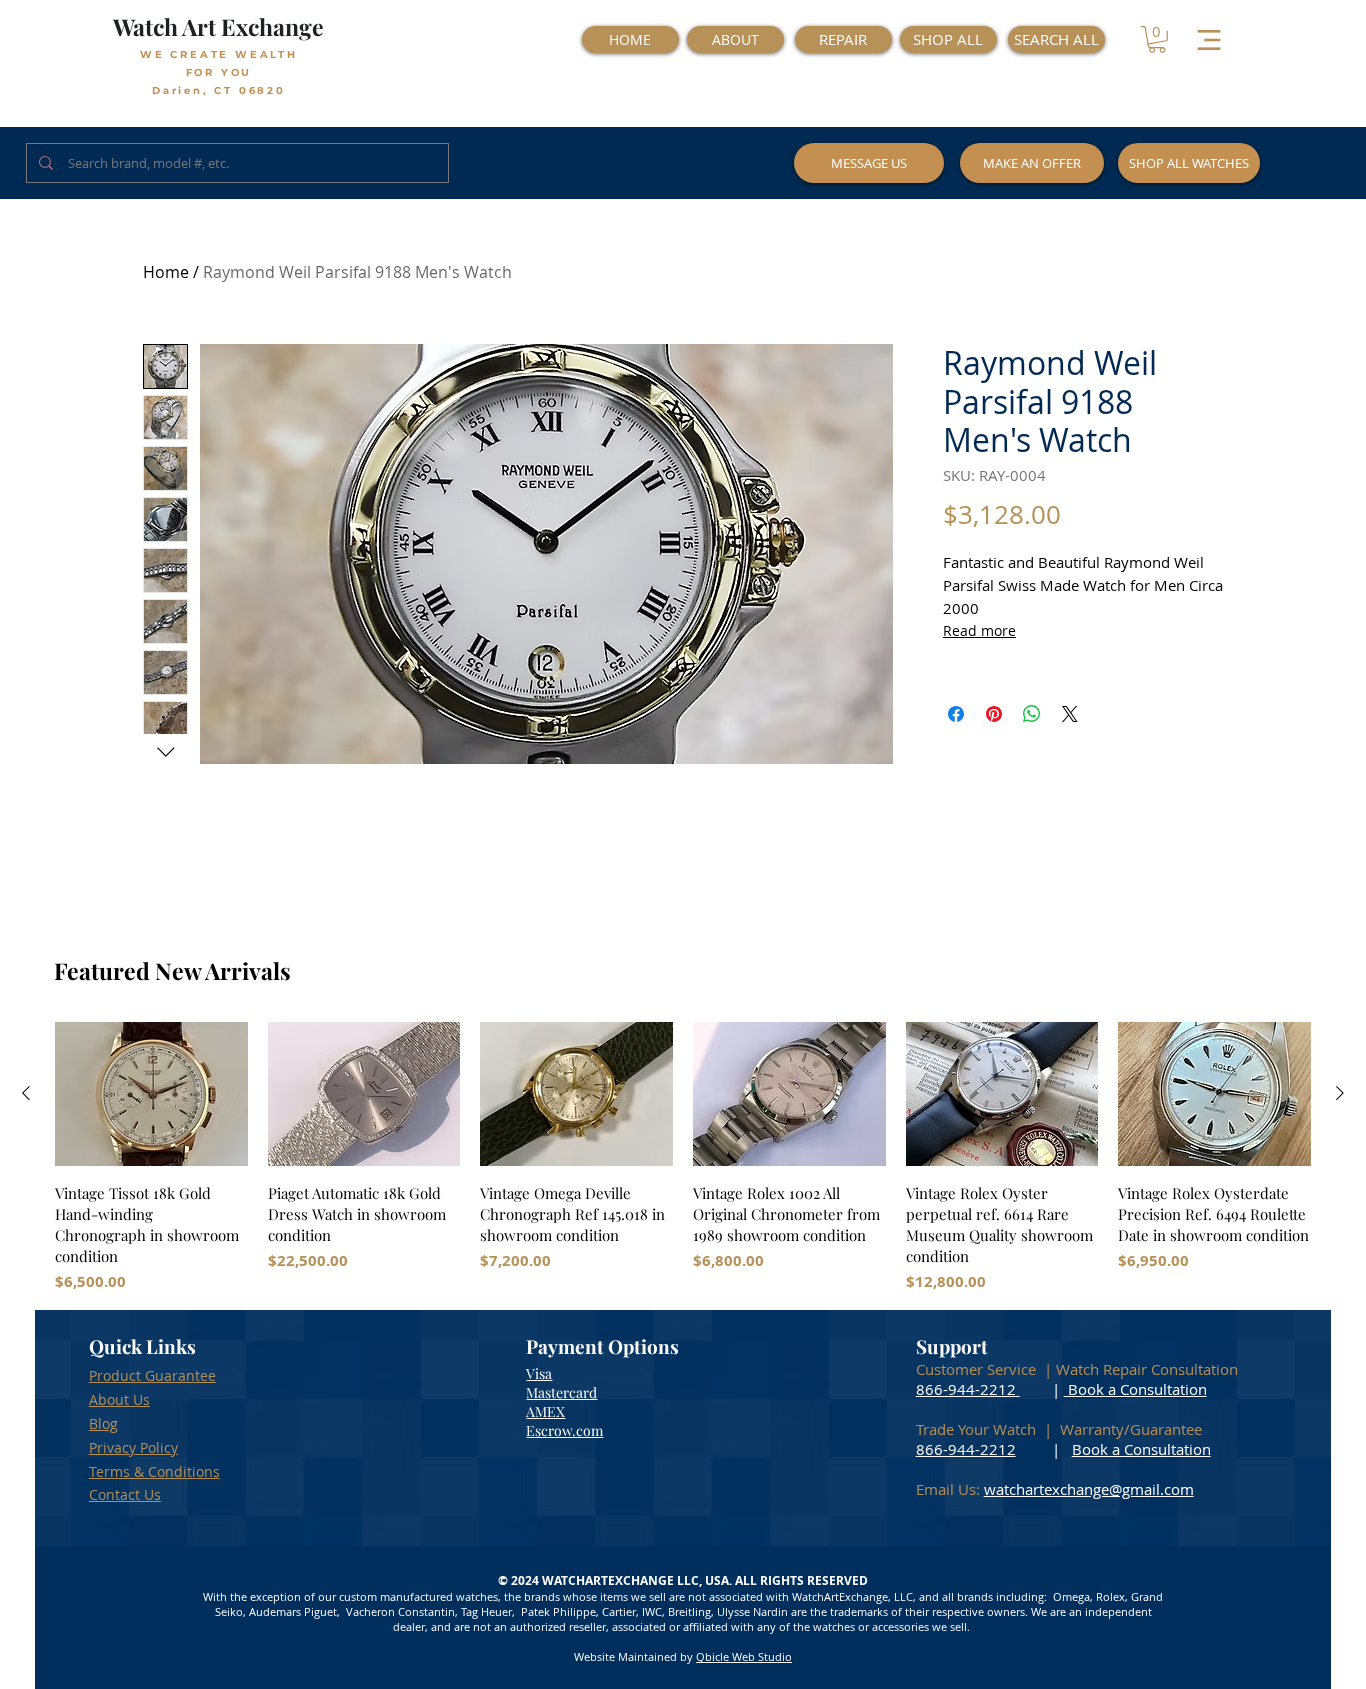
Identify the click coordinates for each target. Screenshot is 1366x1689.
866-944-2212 (966, 1389)
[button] (1157, 39)
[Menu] (1209, 39)
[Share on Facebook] (956, 714)
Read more (979, 630)
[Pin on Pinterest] (994, 714)
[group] (683, 1157)
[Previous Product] (26, 1093)
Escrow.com (564, 1430)
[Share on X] (1070, 714)
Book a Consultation (1135, 1389)
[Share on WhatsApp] (1032, 714)
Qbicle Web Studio (744, 1656)
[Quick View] (151, 1094)
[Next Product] (1340, 1093)
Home (166, 272)
